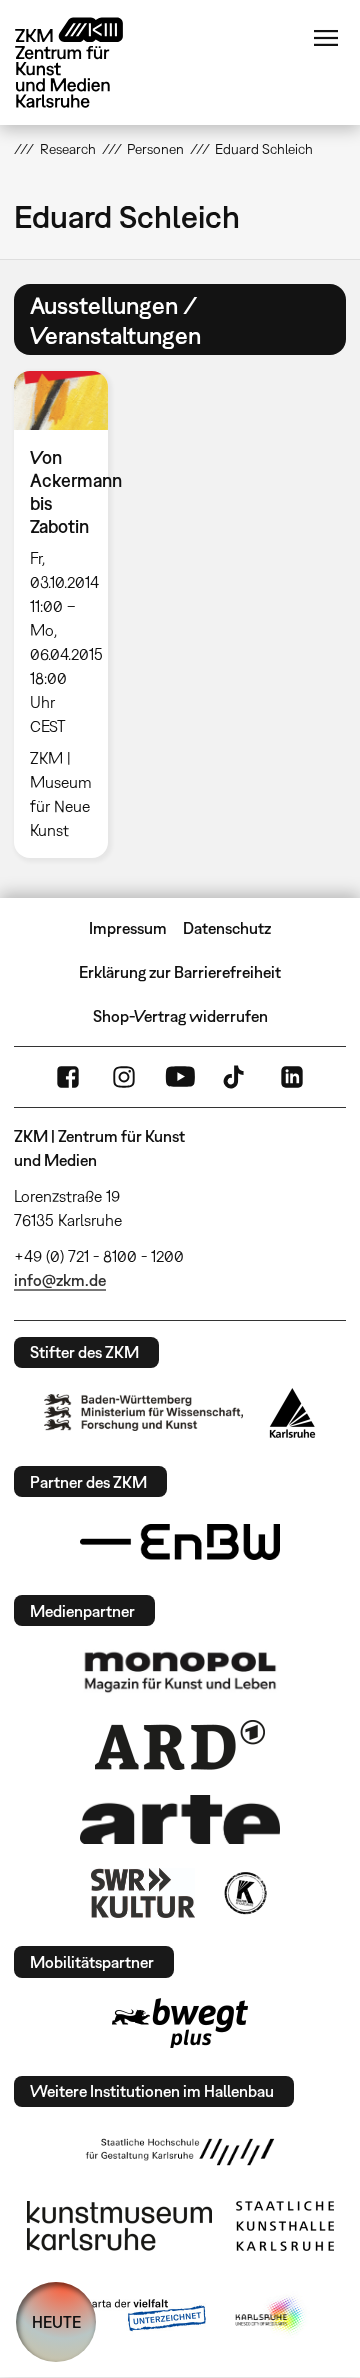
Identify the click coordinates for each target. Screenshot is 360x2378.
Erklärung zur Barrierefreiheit (180, 972)
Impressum (128, 928)
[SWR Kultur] (143, 1893)
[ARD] (180, 1745)
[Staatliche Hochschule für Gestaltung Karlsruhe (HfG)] (180, 2152)
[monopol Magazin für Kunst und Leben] (180, 1671)
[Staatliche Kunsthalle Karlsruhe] (285, 2226)
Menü (326, 38)
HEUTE (56, 2322)
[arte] (180, 1819)
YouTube (180, 1077)
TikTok (236, 1077)
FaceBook (68, 1077)
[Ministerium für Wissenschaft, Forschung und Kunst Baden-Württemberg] (144, 1412)
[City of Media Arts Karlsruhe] (271, 2316)
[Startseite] (84, 62)
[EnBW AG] (180, 1542)
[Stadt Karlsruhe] (292, 1413)
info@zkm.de (60, 1280)
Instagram (124, 1077)
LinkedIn (292, 1077)
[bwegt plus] (180, 2023)
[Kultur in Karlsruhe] (244, 1893)
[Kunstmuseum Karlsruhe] (119, 2226)
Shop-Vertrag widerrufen (180, 1016)
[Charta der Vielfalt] (128, 2316)
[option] (68, 614)
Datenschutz (227, 928)
